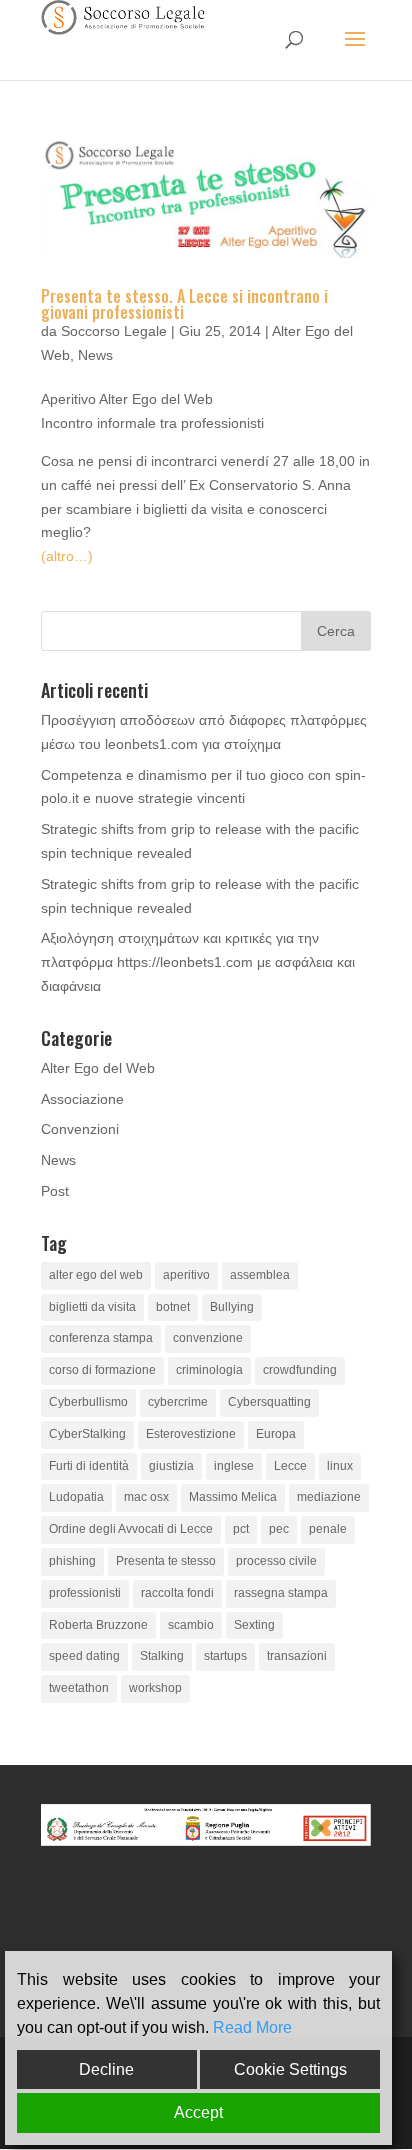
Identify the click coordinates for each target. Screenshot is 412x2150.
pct (241, 1529)
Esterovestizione (191, 1434)
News (95, 355)
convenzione (208, 1338)
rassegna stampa (281, 1593)
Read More (252, 2027)
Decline (106, 2069)
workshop (155, 1688)
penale (328, 1529)
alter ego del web (96, 1275)
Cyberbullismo (88, 1402)
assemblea (260, 1275)
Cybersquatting (269, 1402)
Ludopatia (76, 1497)
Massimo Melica (233, 1497)
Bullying (232, 1307)
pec (279, 1529)
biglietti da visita (92, 1307)
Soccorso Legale (114, 331)
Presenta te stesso (166, 1561)
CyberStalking (87, 1434)
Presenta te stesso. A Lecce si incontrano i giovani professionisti (184, 304)
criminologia (209, 1370)
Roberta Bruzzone (98, 1625)
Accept (198, 2112)
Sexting (254, 1625)
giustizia (171, 1466)
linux (340, 1466)
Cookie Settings (290, 2069)
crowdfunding (300, 1370)
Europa (276, 1434)
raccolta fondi (177, 1593)
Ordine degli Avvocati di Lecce (131, 1529)
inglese (234, 1466)
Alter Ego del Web (98, 1068)
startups (225, 1656)
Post (55, 1191)
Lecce (290, 1466)
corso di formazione (102, 1370)
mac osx (146, 1497)
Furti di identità (89, 1466)
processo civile (276, 1561)
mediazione (329, 1497)
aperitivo (186, 1275)
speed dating (84, 1656)
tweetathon (79, 1688)
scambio (191, 1625)
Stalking (162, 1656)
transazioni (297, 1656)
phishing (72, 1561)
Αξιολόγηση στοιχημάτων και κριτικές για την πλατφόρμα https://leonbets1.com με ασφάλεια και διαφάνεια (198, 962)
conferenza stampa (101, 1338)
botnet (173, 1307)
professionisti (85, 1593)
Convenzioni (80, 1129)
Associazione (82, 1099)
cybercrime (178, 1402)
